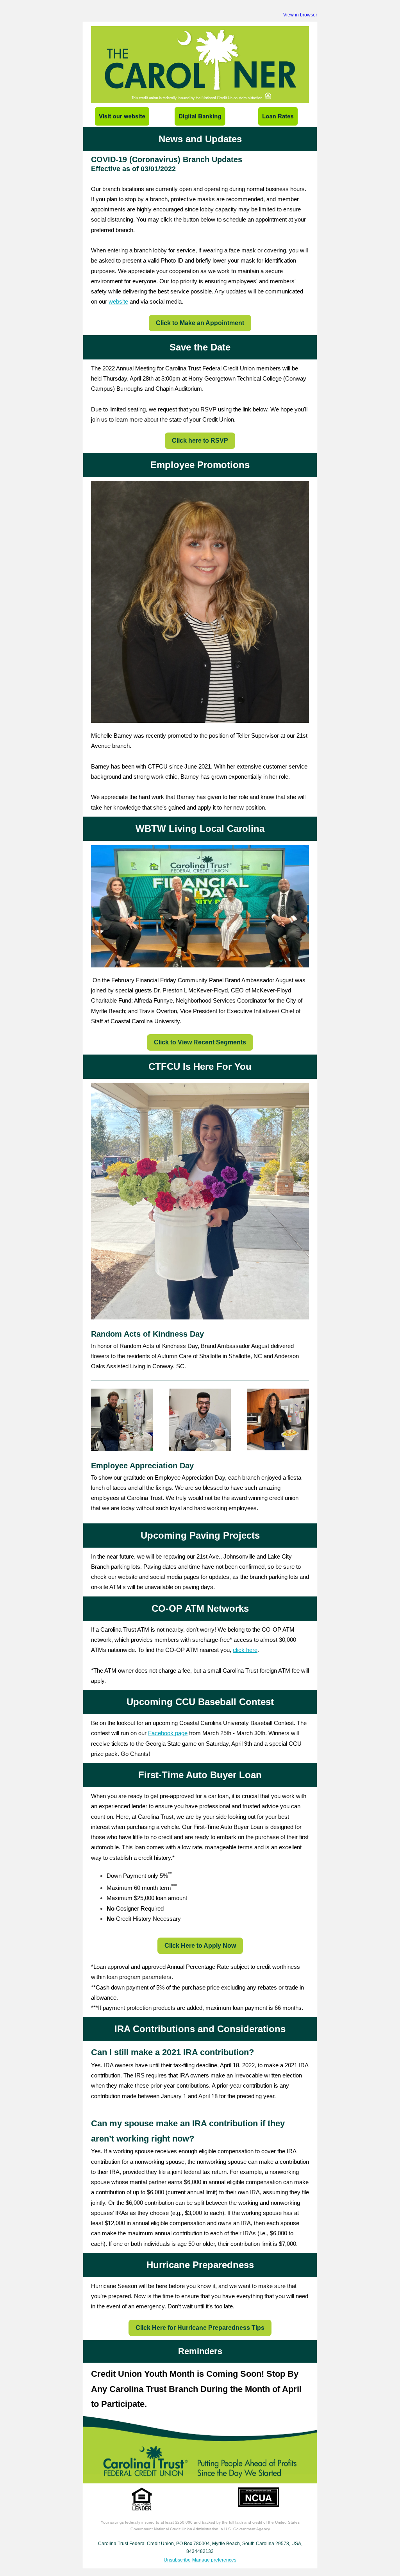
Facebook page (168, 1733)
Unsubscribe (177, 2560)
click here (245, 1650)
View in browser (300, 15)
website (118, 301)
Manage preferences (214, 2560)
